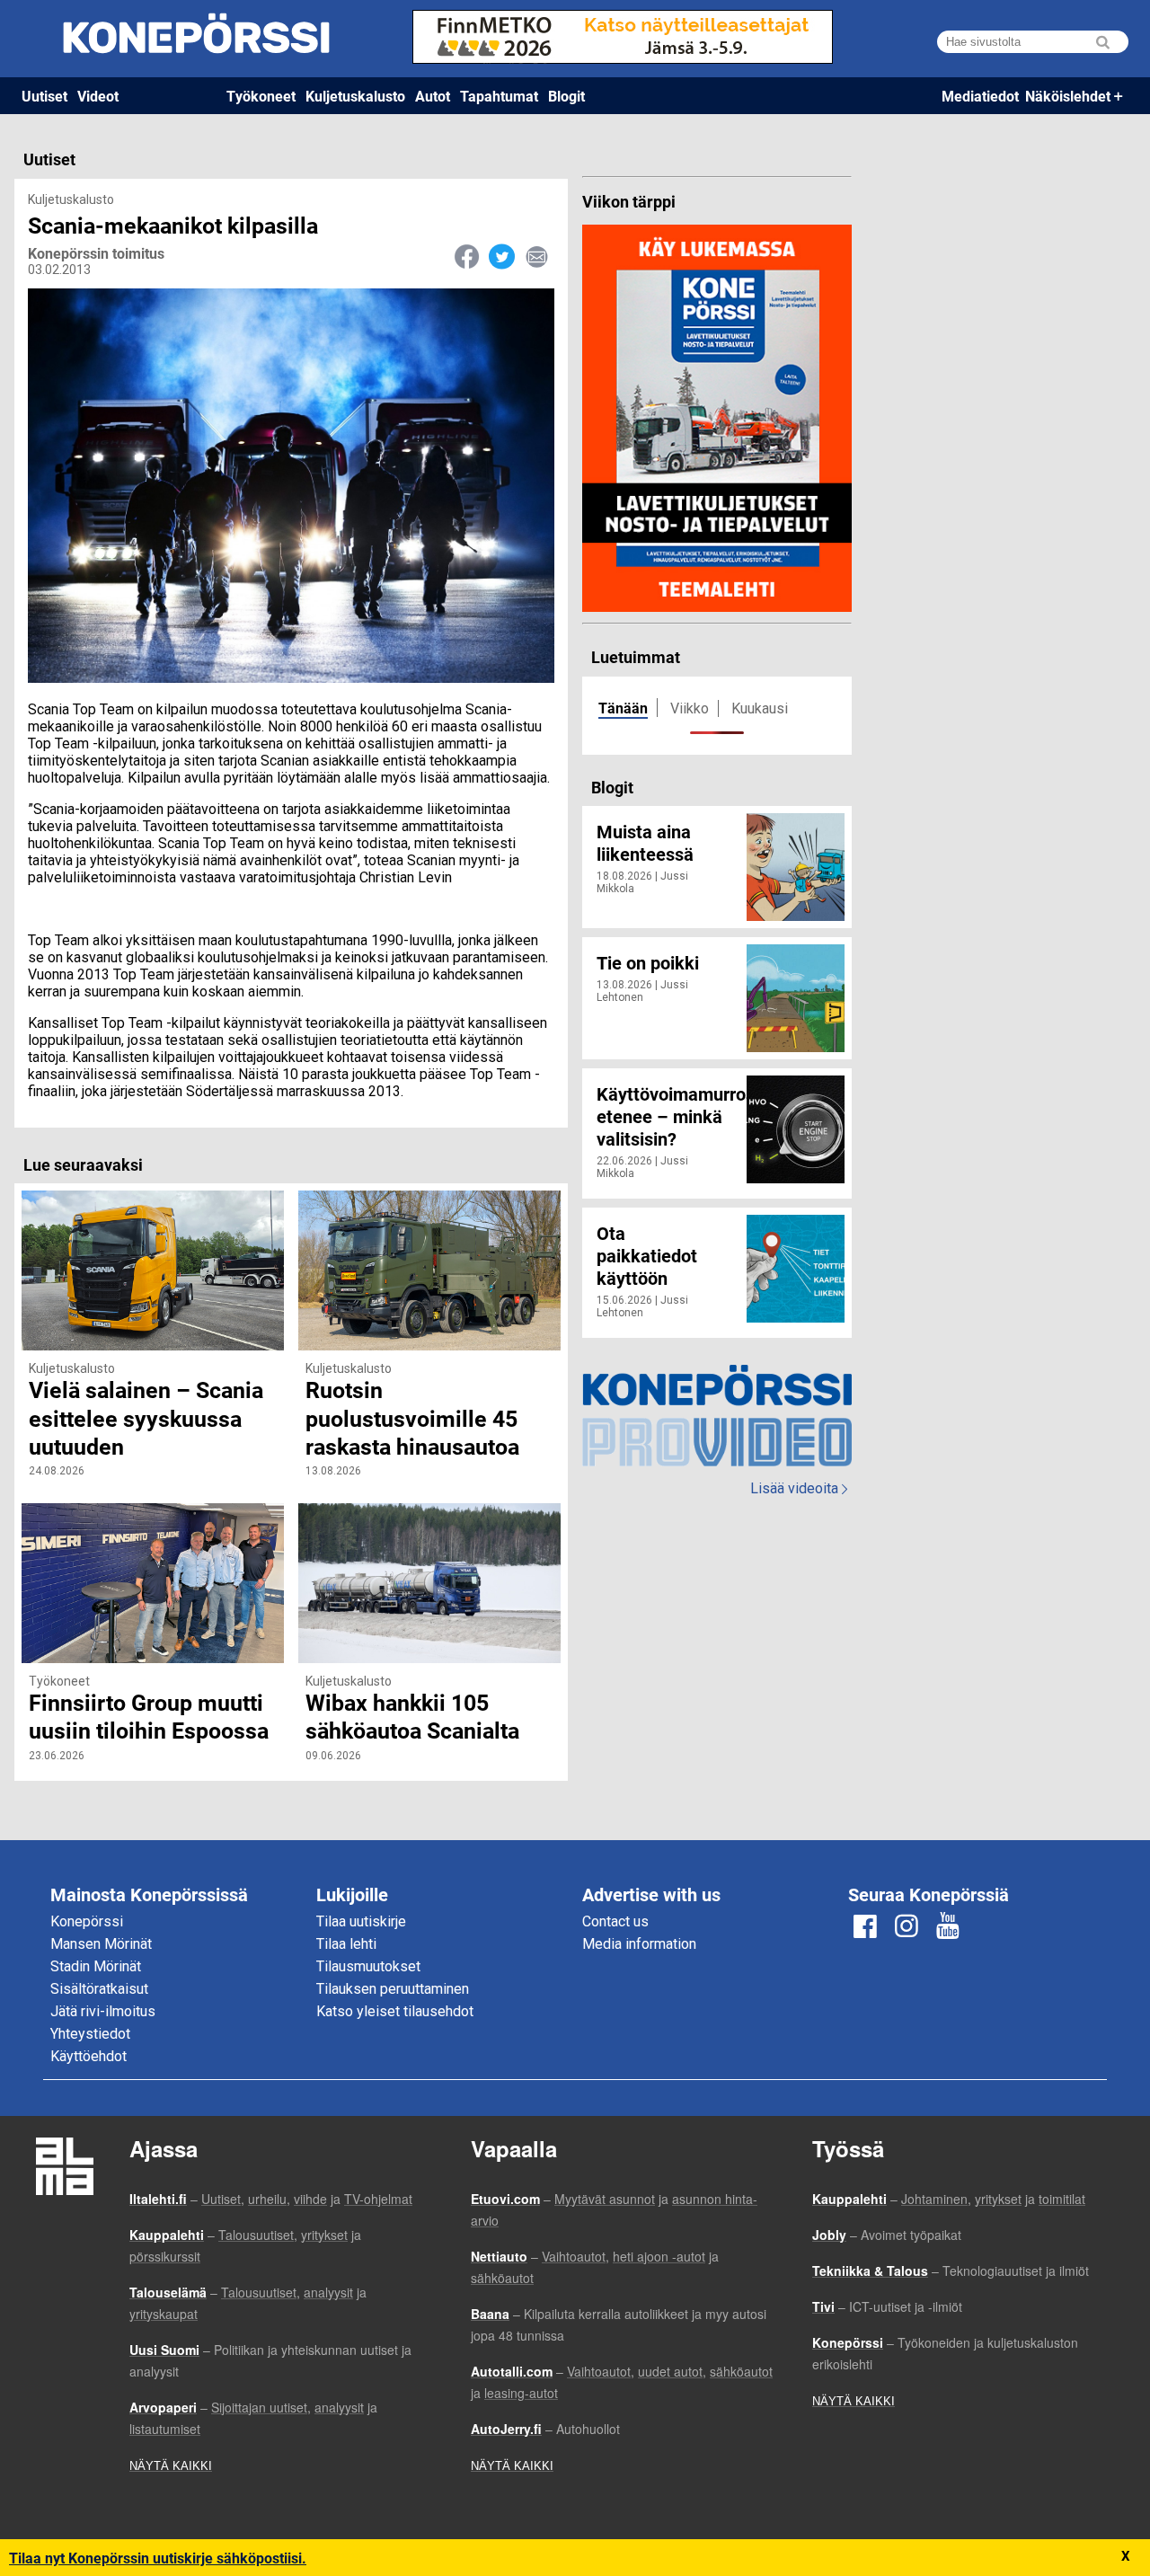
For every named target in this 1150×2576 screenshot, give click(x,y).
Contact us (615, 1921)
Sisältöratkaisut (99, 1989)
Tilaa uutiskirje (361, 1921)
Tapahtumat (499, 96)
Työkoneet (261, 96)
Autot (433, 96)
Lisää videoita (799, 1488)
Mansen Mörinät (101, 1944)
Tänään (623, 708)
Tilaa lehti (346, 1944)
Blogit (566, 96)
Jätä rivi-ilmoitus (103, 2011)
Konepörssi (87, 1921)
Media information (639, 1944)
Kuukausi (760, 708)
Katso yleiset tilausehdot (395, 2011)
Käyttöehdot (88, 2056)
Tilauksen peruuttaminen (393, 1989)
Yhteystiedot (90, 2034)
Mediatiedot (980, 96)
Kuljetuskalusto (355, 96)
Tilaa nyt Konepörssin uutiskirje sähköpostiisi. (158, 2558)
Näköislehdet (1068, 96)
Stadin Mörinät (96, 1966)
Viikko (690, 708)
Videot (98, 96)
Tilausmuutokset (368, 1966)
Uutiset (44, 96)
